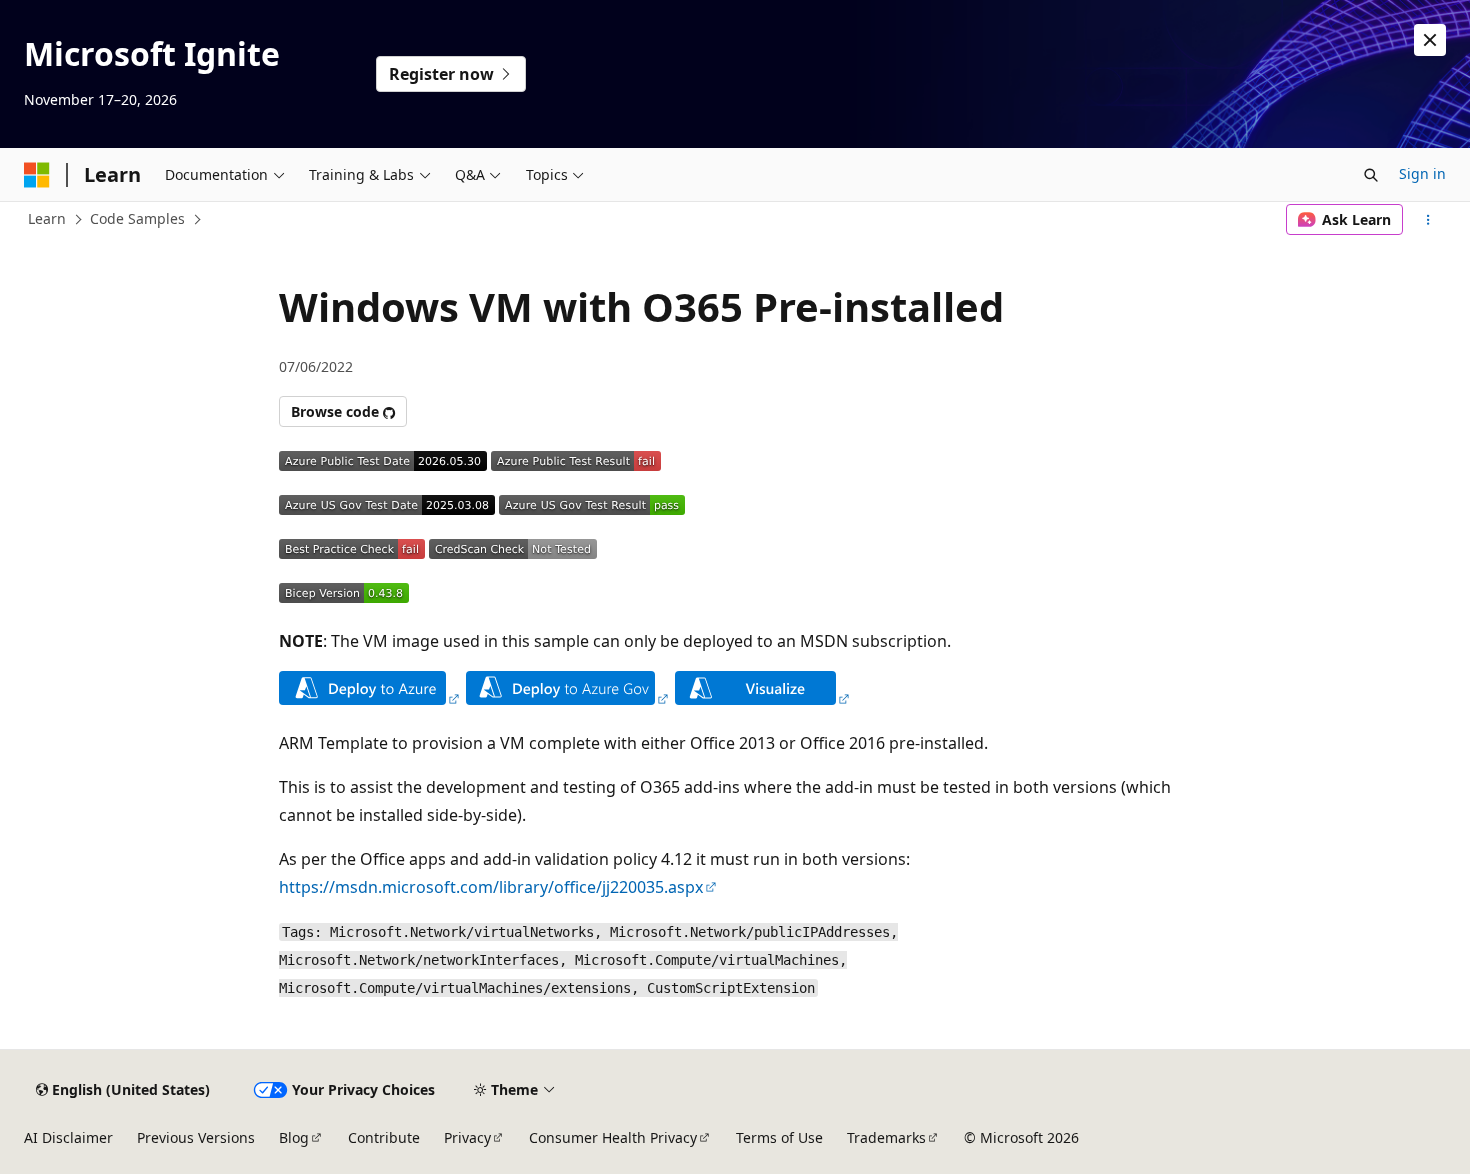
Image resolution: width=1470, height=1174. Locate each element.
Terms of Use (779, 1137)
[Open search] (1371, 175)
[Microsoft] (37, 175)
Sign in (1422, 173)
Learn (47, 218)
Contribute (384, 1137)
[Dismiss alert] (1430, 40)
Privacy (467, 1137)
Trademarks (886, 1137)
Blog (294, 1137)
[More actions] (1428, 220)
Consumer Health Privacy (613, 1137)
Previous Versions (196, 1137)
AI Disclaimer (68, 1137)
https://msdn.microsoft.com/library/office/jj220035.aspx (491, 887)
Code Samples (137, 218)
